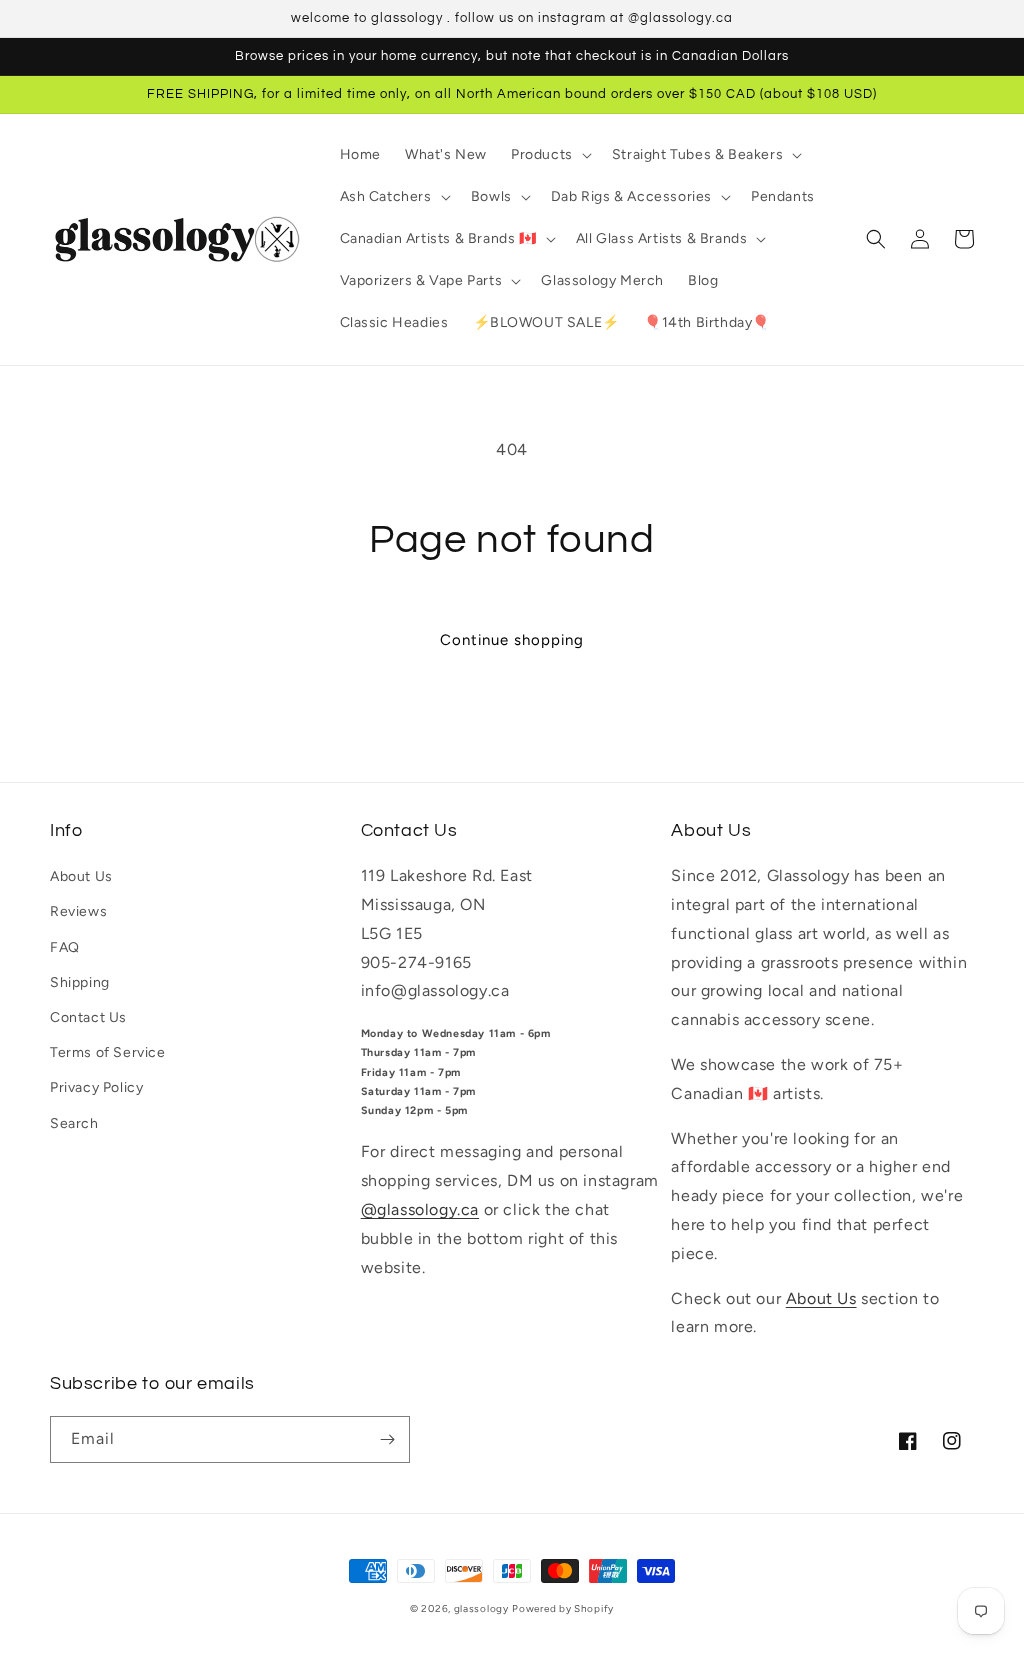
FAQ (65, 947)
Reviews (78, 911)
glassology (481, 1608)
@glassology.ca (420, 1209)
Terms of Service (108, 1052)
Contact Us (88, 1017)
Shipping (80, 982)
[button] (549, 155)
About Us (81, 876)
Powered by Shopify (563, 1608)
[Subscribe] (387, 1439)
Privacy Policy (96, 1087)
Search (74, 1123)
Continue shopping (512, 640)
